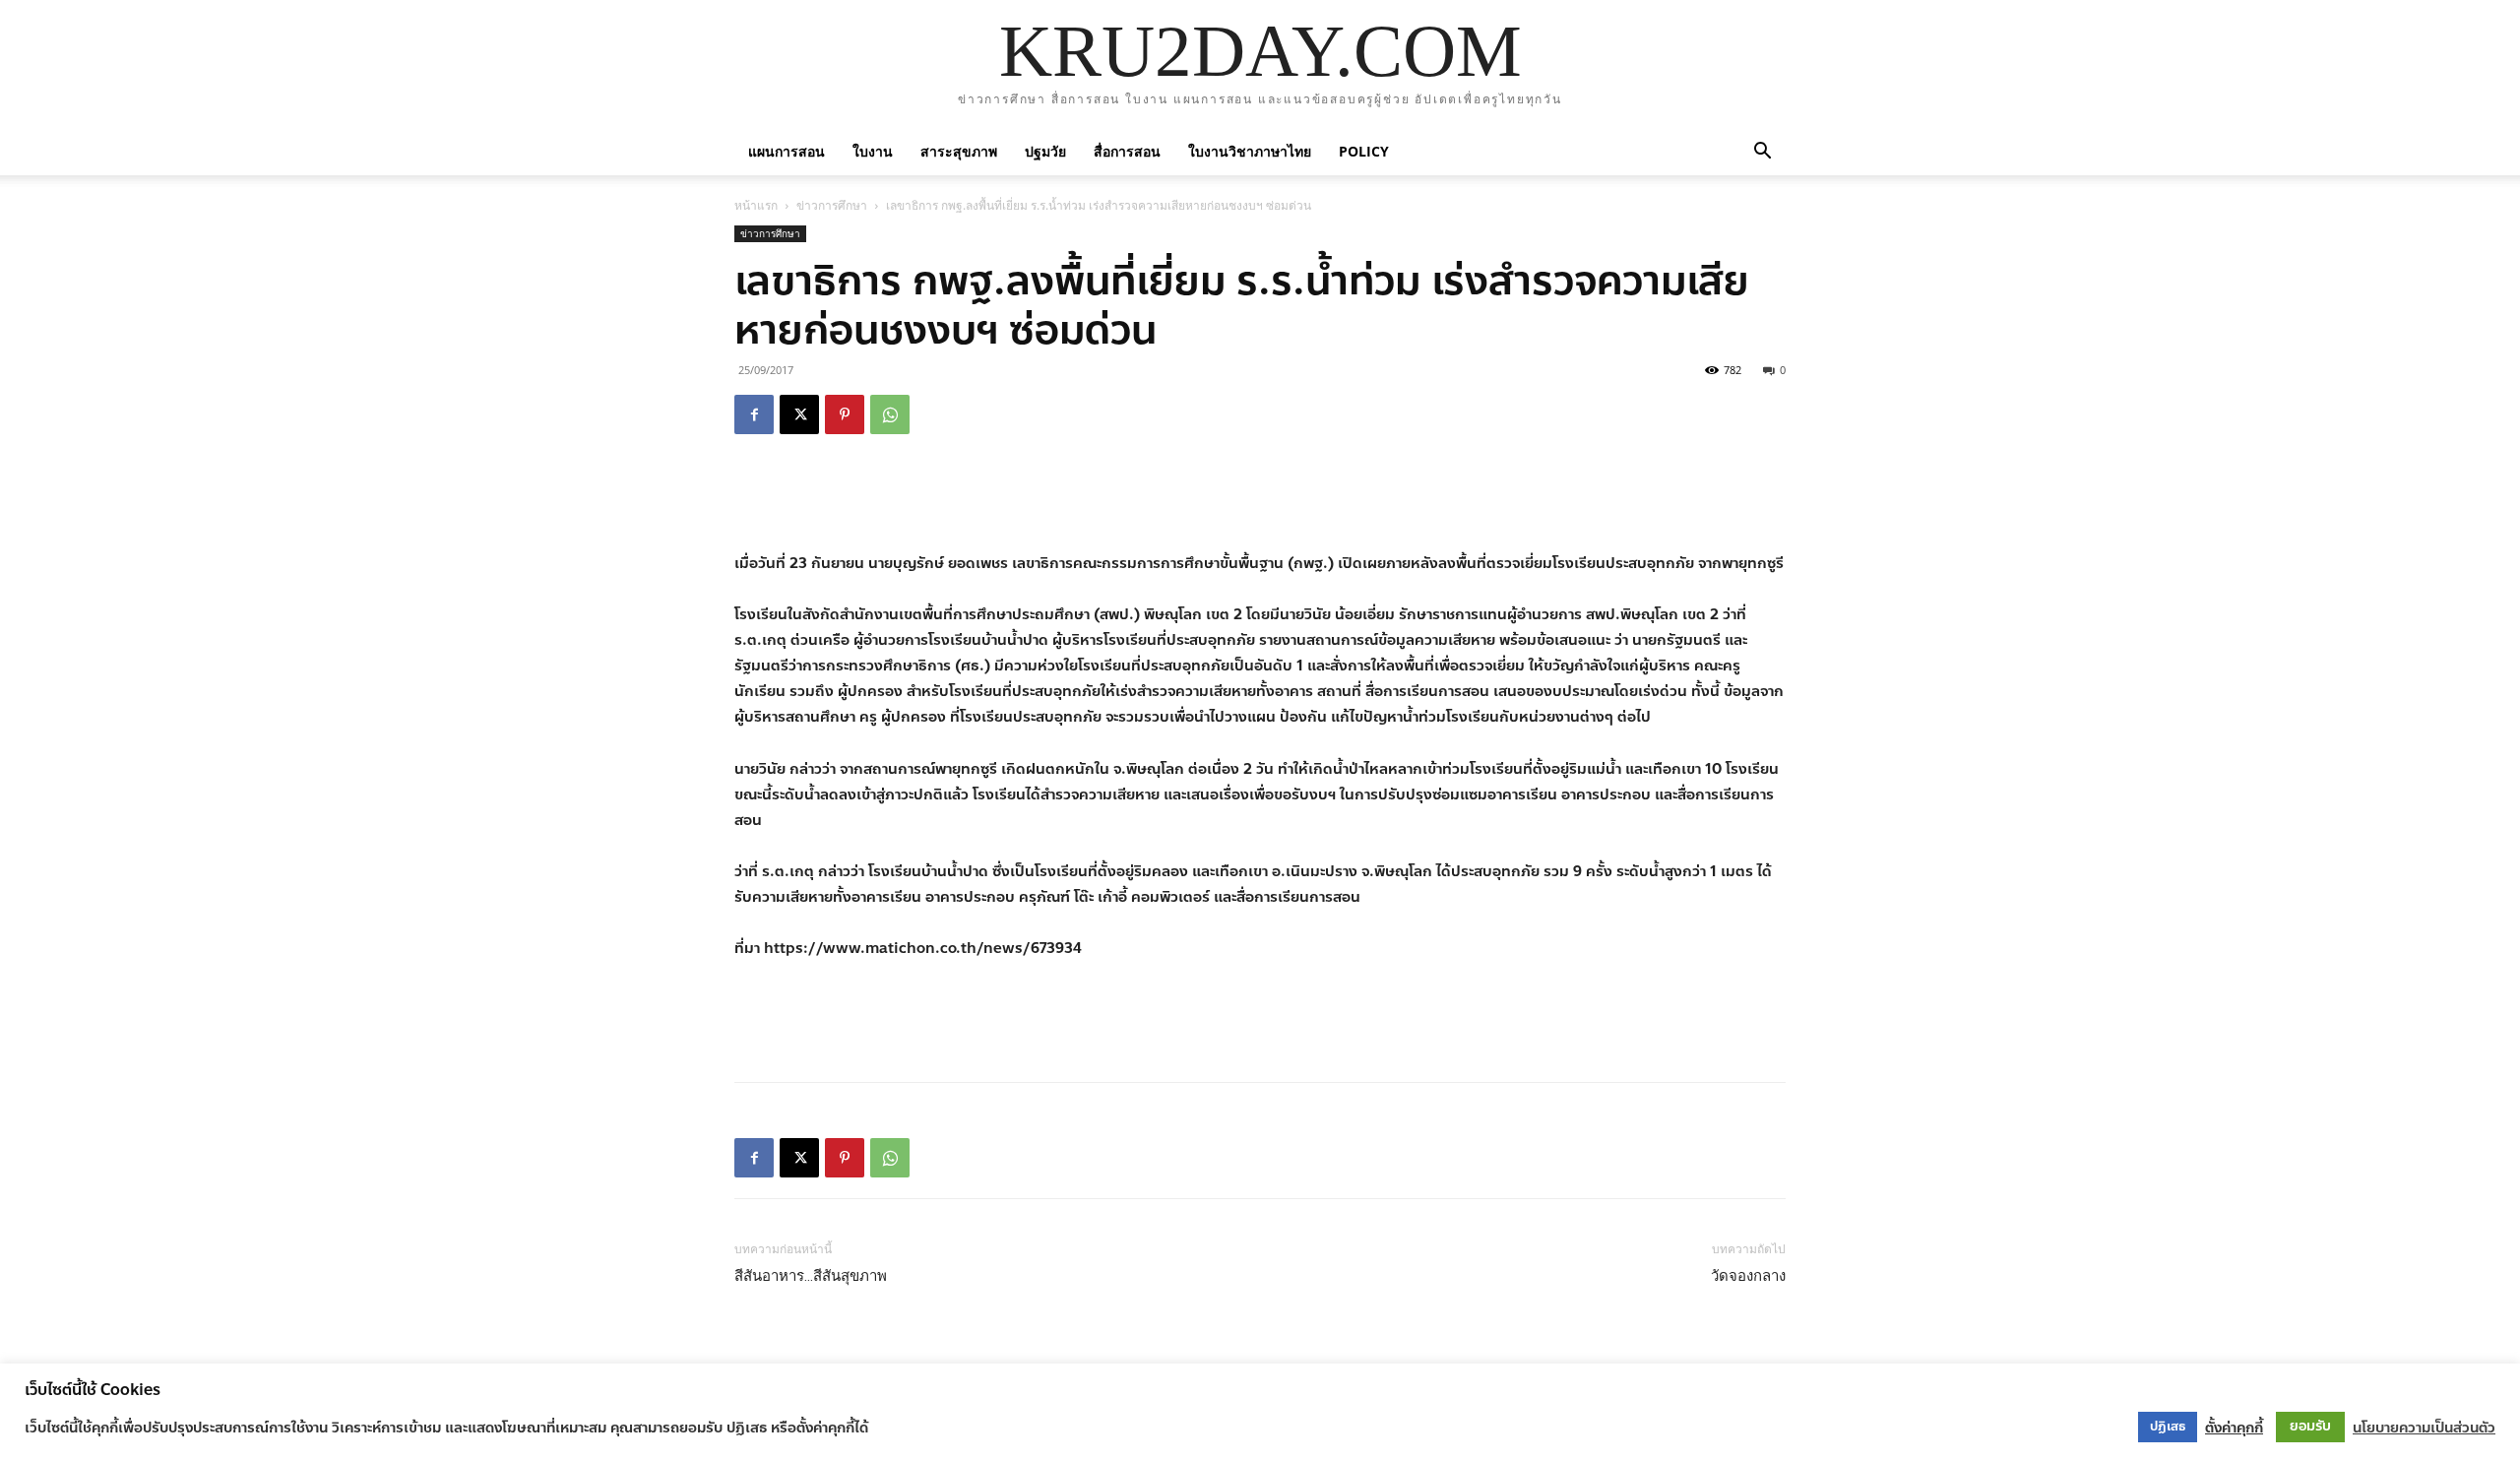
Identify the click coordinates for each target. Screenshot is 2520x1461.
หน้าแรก (756, 205)
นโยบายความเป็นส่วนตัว (2424, 1428)
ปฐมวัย (1045, 151)
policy (1364, 151)
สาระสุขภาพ (959, 151)
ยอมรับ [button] (2310, 1426)
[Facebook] (754, 414)
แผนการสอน (787, 151)
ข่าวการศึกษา (832, 205)
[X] (799, 414)
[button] (1762, 151)
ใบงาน (873, 151)
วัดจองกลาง (1748, 1276)
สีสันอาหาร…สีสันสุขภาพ (811, 1276)
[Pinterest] (845, 414)
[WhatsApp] (890, 414)
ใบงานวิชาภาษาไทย (1250, 151)
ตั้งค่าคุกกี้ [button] (2234, 1428)
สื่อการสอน (1127, 151)
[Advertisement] (1260, 500)
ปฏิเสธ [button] (2168, 1427)
